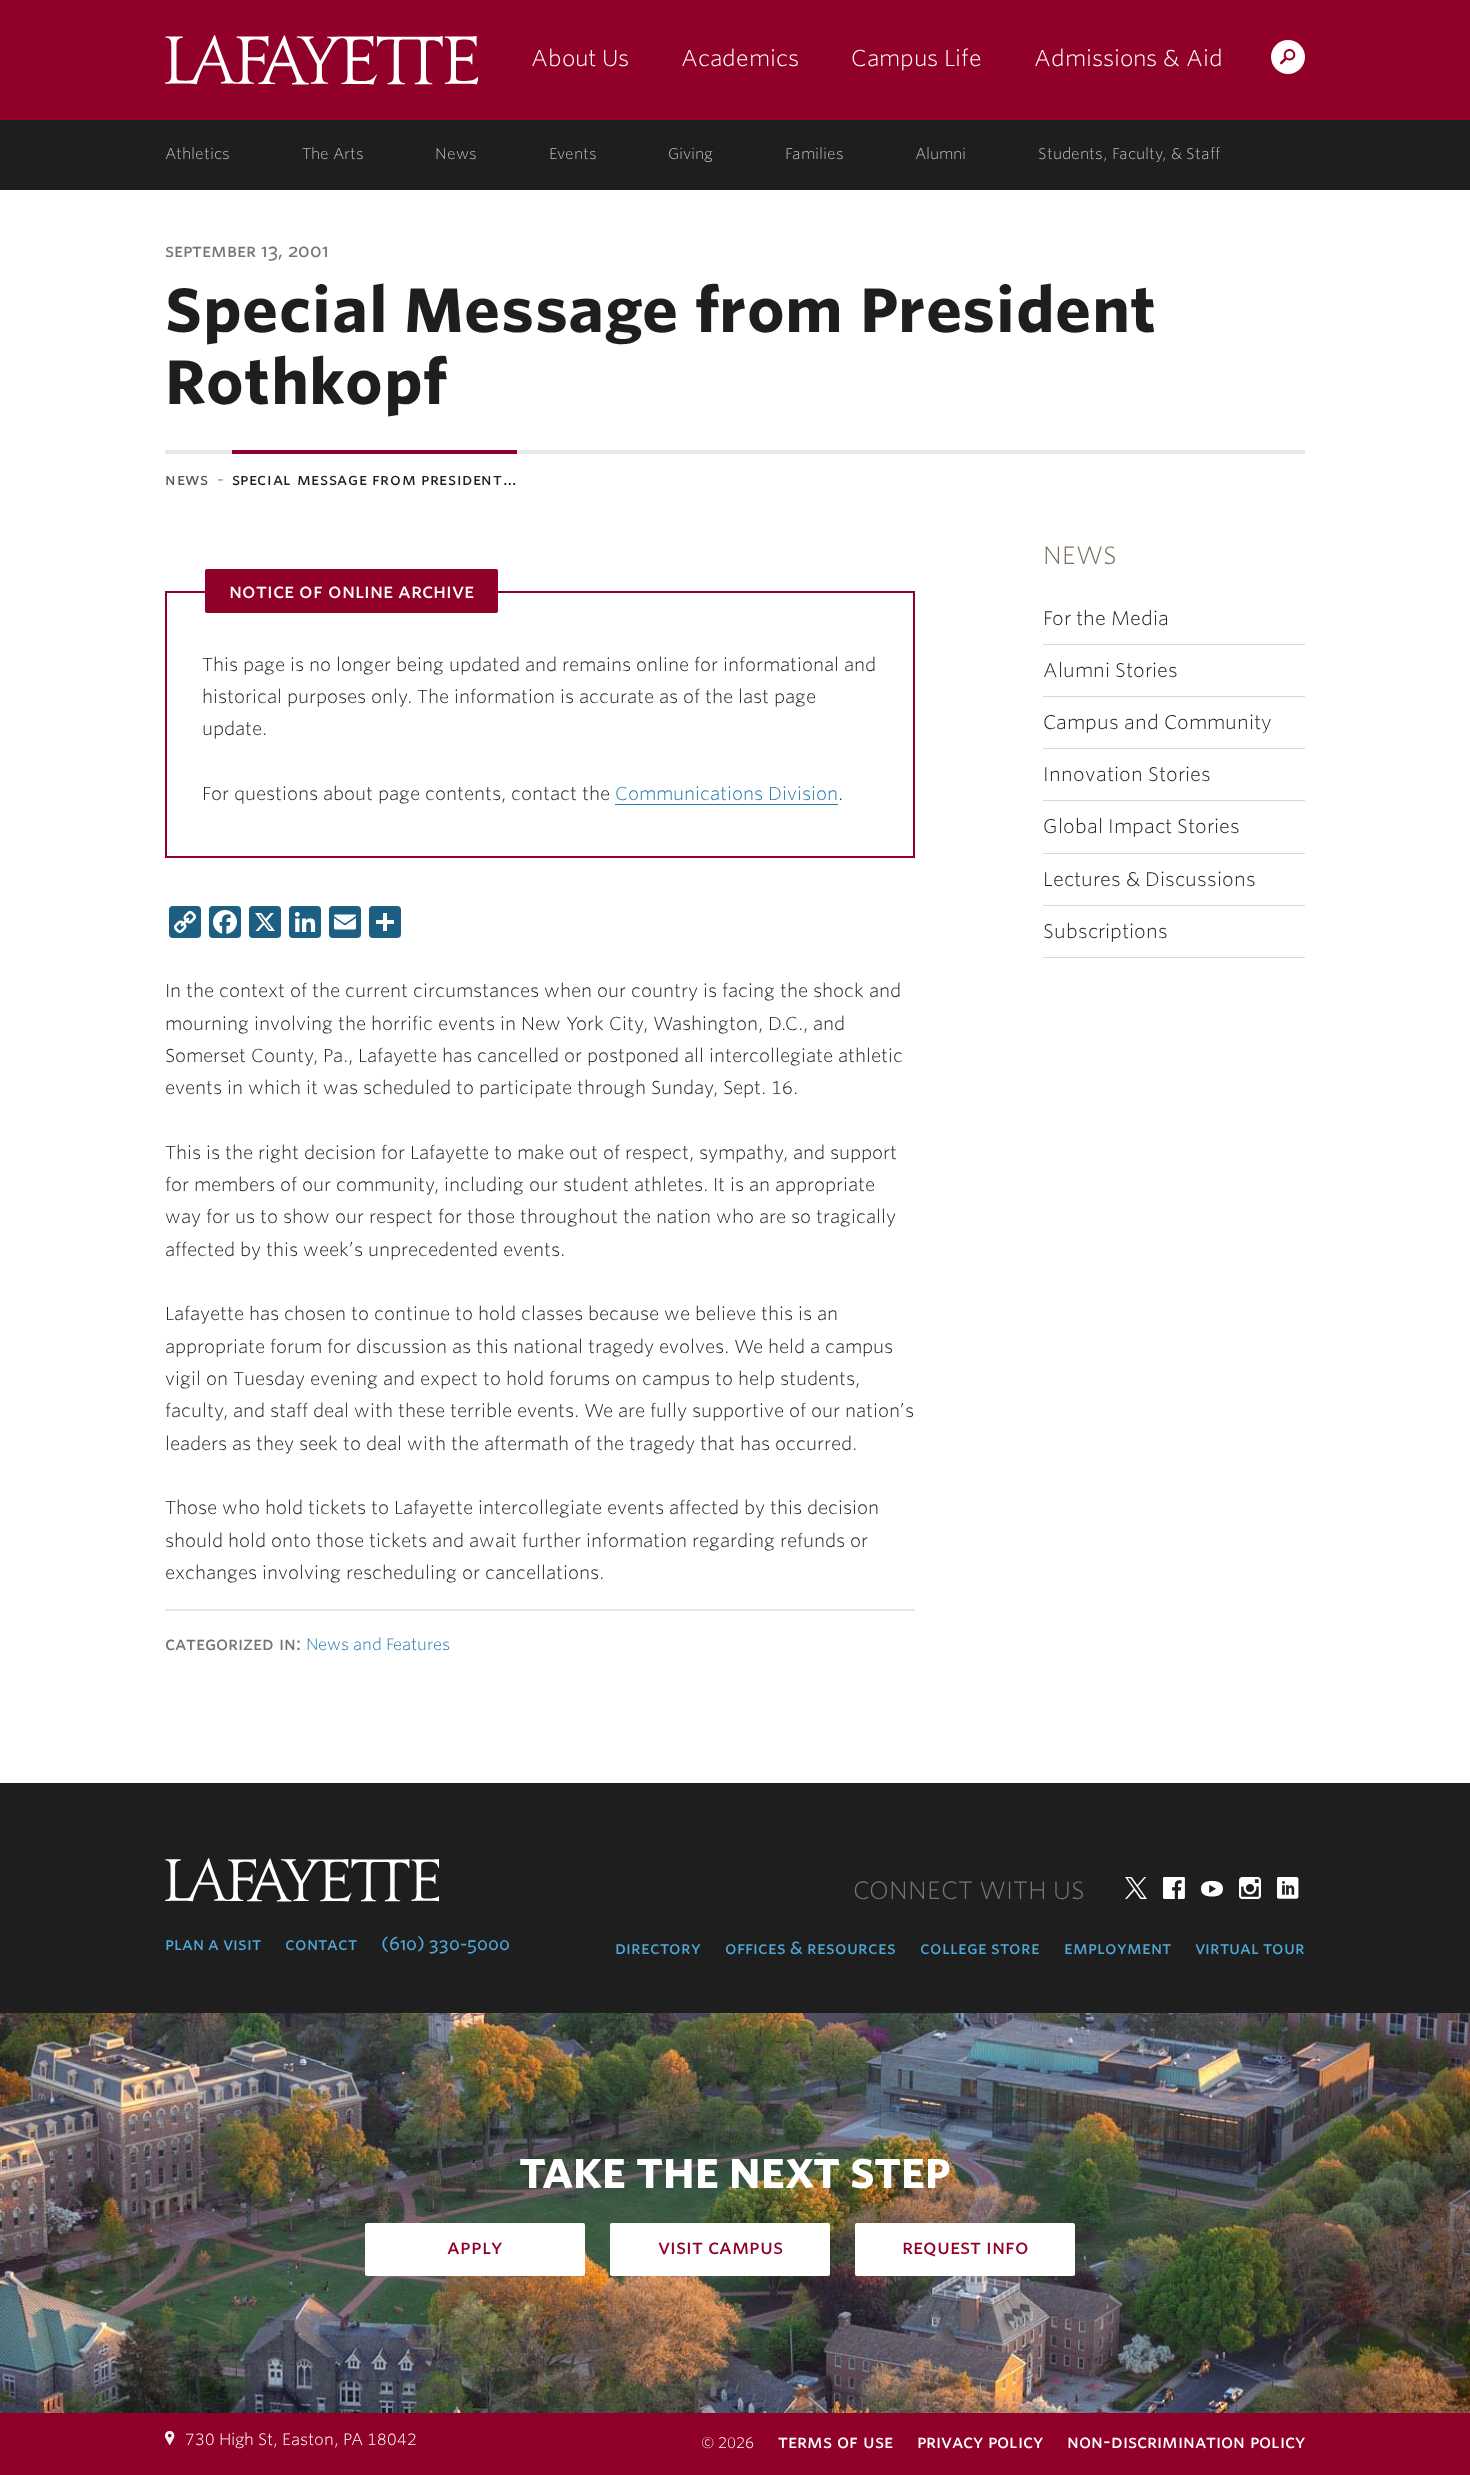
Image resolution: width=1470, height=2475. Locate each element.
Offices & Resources (810, 1948)
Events (573, 154)
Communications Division (726, 793)
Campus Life (916, 58)
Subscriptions (1105, 931)
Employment (1117, 1948)
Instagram (1250, 1888)
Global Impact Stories (1141, 826)
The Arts (333, 154)
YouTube (1212, 1888)
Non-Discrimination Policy (1186, 2441)
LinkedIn (1288, 1888)
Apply (475, 2247)
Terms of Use (835, 2441)
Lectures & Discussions (1149, 879)
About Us (580, 58)
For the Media (1106, 618)
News (456, 154)
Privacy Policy (980, 2441)
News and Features (378, 1644)
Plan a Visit (213, 1944)
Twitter (1136, 1888)
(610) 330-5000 (445, 1944)
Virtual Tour (1250, 1948)
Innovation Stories (1127, 774)
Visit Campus (720, 2247)
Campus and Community (1157, 722)
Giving (690, 154)
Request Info (965, 2247)
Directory (658, 1948)
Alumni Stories (1110, 670)
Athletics (197, 154)
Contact (321, 1944)
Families (814, 154)
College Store (980, 1948)
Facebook (1174, 1888)
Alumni (940, 154)
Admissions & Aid (1128, 58)
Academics (740, 58)
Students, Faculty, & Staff (1129, 154)
